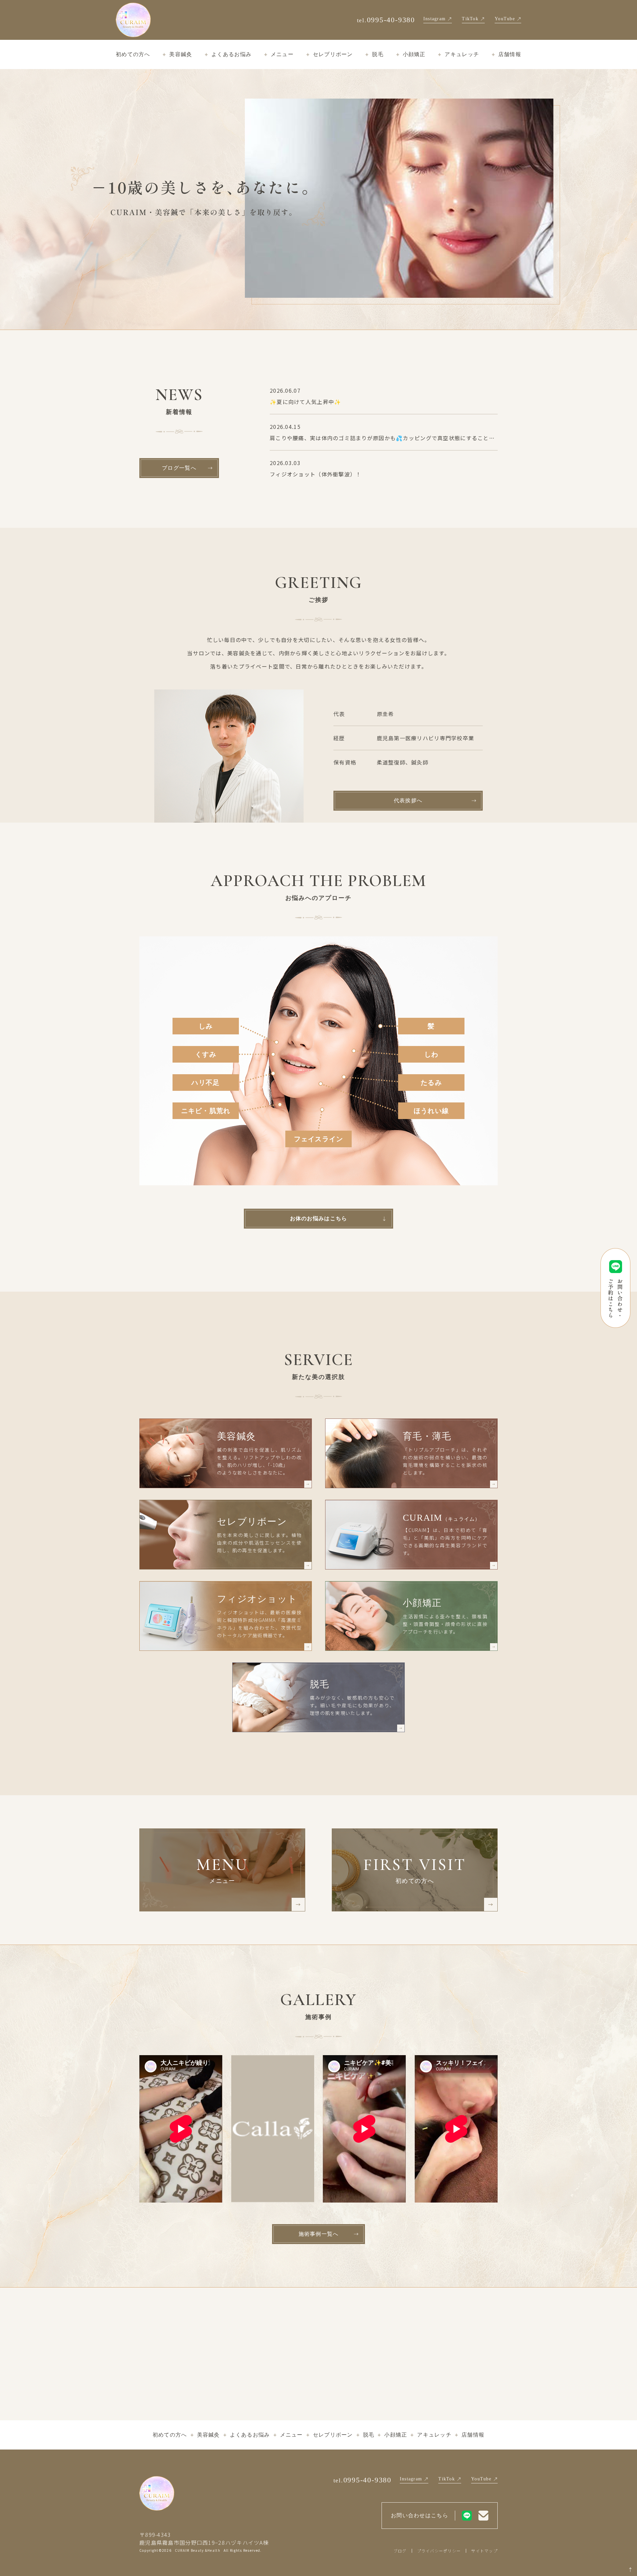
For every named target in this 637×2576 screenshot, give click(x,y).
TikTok (470, 19)
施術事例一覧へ (319, 2234)
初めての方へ (133, 54)
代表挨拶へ (408, 801)
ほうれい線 (431, 1111)
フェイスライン (319, 1139)
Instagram (435, 19)
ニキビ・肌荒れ (206, 1111)
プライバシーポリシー (439, 2551)
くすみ (206, 1054)
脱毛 (378, 54)
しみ (206, 1026)
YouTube (505, 19)
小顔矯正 (414, 54)
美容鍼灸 (181, 54)
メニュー (282, 54)
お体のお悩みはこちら (319, 1218)
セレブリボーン (333, 54)
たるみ (431, 1083)
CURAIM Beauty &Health (198, 2550)
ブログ (400, 2551)
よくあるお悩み (231, 54)
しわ (431, 1054)
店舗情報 (510, 54)
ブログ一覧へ (179, 468)
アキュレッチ (462, 54)
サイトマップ (484, 2551)
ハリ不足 (206, 1083)
